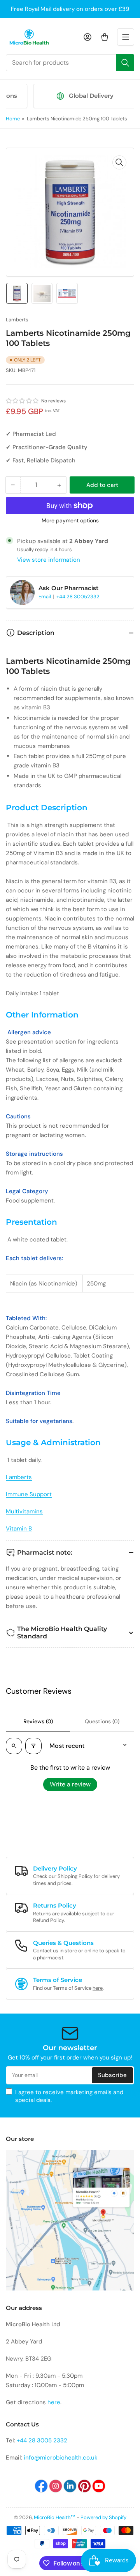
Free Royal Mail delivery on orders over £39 (70, 9)
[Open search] (14, 1746)
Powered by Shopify (103, 2517)
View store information (49, 560)
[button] (23, 401)
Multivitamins (24, 1511)
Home (13, 119)
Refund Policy (48, 1920)
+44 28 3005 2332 (42, 2440)
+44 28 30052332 (78, 597)
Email (45, 597)
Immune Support (29, 1494)
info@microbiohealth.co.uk (61, 2458)
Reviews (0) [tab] (38, 1721)
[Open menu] (126, 37)
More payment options (70, 520)
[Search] (125, 63)
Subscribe (112, 2075)
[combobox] (70, 63)
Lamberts (17, 320)
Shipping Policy (75, 1876)
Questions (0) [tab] (102, 1721)
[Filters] (33, 1746)
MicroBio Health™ (55, 2517)
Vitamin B (19, 1529)
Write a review (70, 1784)
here (98, 1988)
